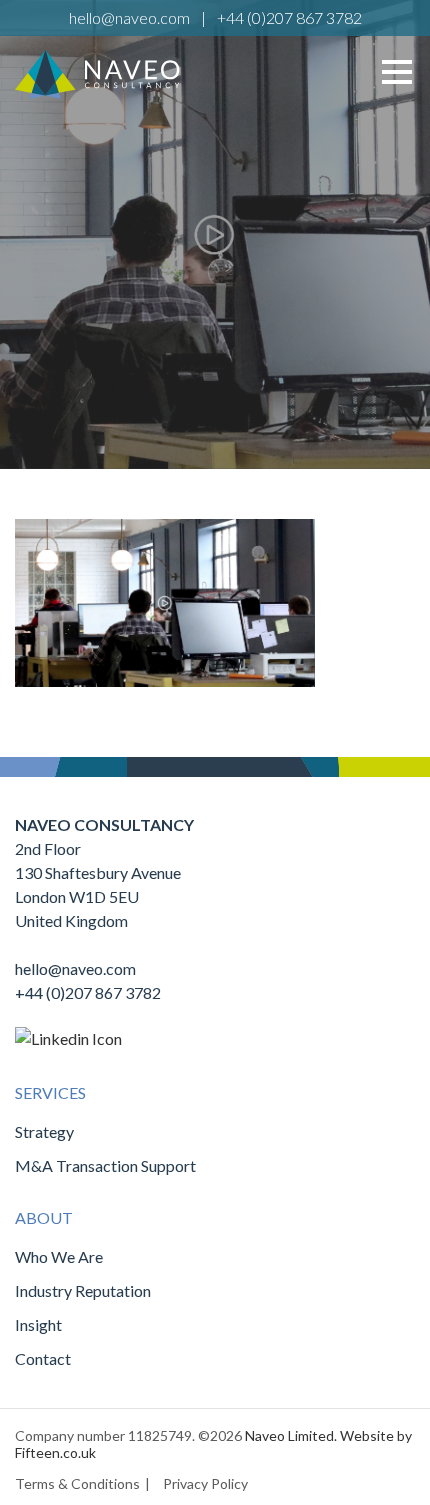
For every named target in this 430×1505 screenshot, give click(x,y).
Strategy (44, 1131)
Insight (38, 1324)
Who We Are (59, 1256)
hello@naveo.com (129, 17)
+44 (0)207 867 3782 (289, 17)
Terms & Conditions (77, 1483)
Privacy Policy (205, 1483)
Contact (43, 1358)
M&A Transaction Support (105, 1165)
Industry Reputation (83, 1290)
